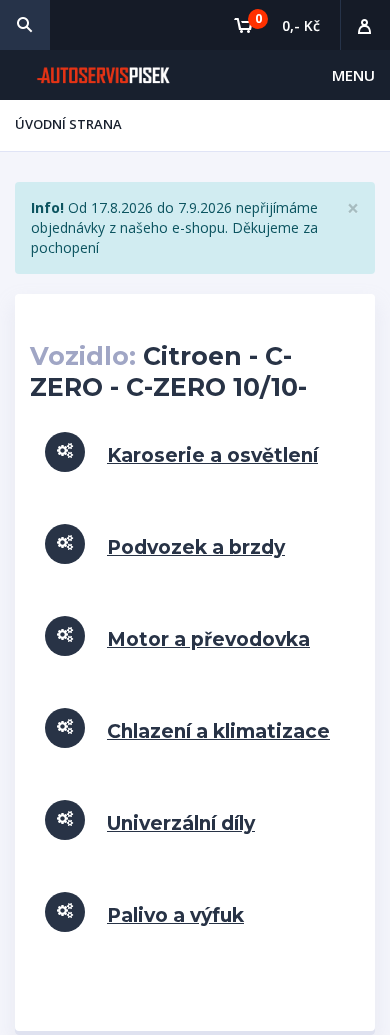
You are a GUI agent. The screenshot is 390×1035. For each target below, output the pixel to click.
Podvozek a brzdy (196, 547)
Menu (353, 75)
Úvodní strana (68, 124)
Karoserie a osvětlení (212, 455)
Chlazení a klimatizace (218, 731)
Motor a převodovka (208, 639)
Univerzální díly (181, 823)
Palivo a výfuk (175, 915)
